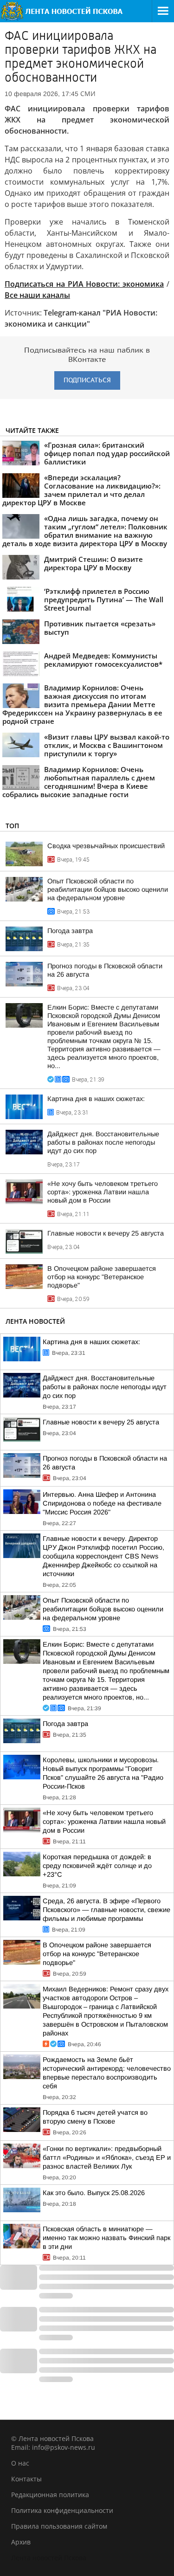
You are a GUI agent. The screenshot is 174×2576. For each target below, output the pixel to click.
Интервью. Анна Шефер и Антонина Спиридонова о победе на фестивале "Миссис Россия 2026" (102, 1503)
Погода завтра (70, 931)
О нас (20, 2463)
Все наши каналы (37, 295)
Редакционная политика (50, 2495)
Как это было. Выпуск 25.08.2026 (94, 2193)
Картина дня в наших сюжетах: (96, 1099)
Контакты (26, 2479)
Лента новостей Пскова (49, 2558)
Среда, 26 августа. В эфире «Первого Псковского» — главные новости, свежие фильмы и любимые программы (106, 1910)
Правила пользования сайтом (59, 2526)
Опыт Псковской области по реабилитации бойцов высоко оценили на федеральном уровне (108, 889)
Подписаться (87, 380)
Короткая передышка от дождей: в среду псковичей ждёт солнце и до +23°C (97, 1866)
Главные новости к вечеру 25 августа (106, 1233)
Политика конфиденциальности (62, 2510)
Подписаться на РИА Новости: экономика (84, 284)
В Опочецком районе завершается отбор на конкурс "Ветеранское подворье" (102, 1277)
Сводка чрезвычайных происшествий (106, 846)
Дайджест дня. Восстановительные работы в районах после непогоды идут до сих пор (103, 1142)
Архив (21, 2542)
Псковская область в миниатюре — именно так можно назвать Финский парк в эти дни (106, 2238)
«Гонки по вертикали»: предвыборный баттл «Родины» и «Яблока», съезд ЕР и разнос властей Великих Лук (107, 2157)
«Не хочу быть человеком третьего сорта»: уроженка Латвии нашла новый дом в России (103, 1192)
